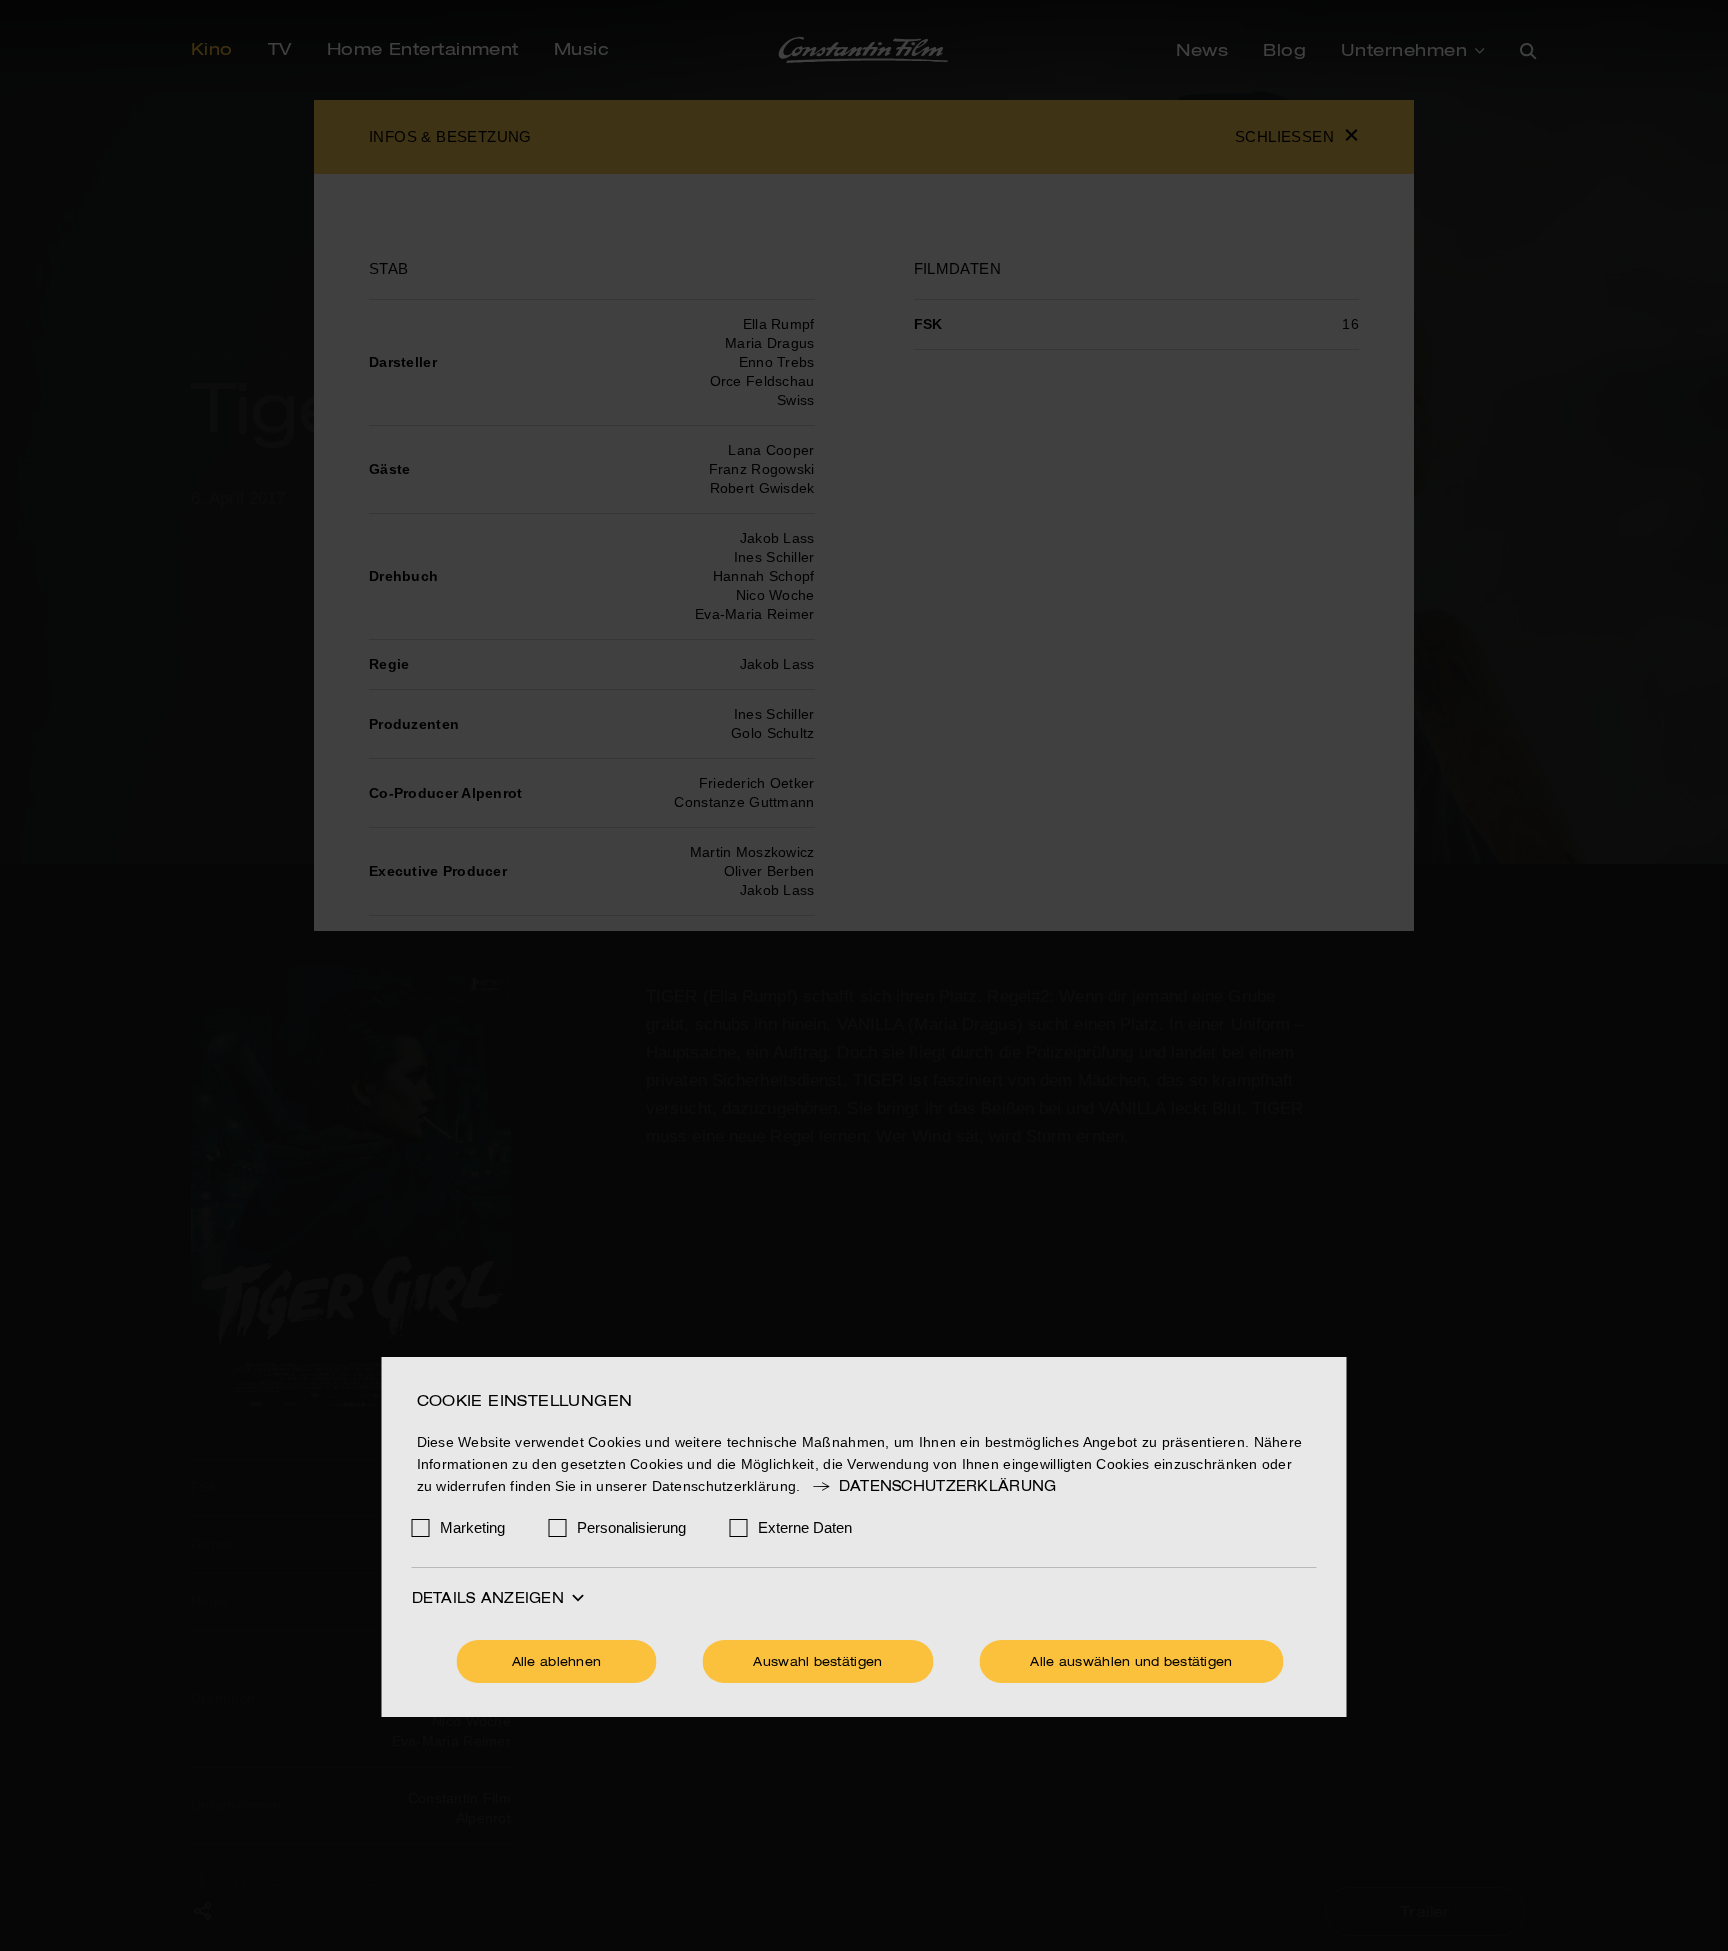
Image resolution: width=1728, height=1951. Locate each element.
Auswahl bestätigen (817, 1663)
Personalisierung (631, 1527)
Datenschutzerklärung (947, 1487)
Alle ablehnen (557, 1663)
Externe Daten (805, 1527)
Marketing (472, 1527)
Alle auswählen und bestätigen (1131, 1663)
